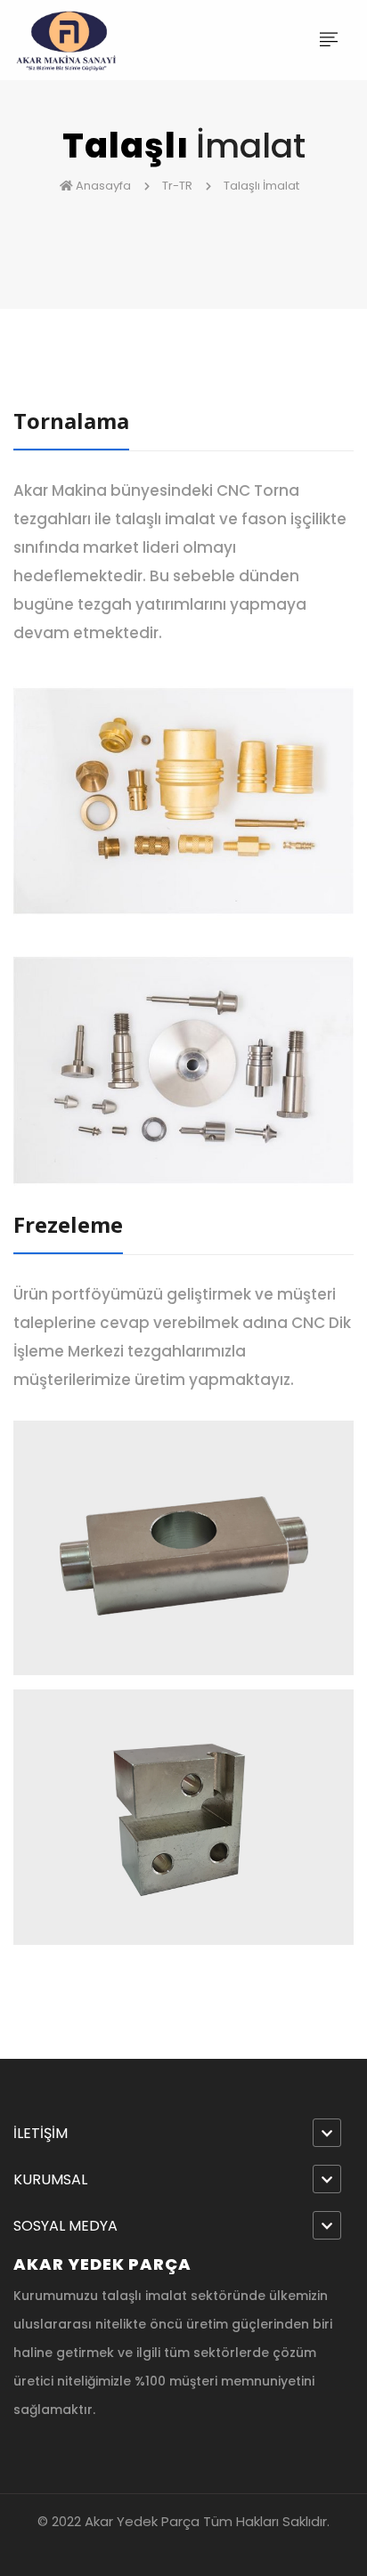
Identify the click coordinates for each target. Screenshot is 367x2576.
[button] (183, 2134)
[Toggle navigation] (329, 41)
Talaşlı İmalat (263, 186)
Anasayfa (103, 186)
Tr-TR (179, 186)
